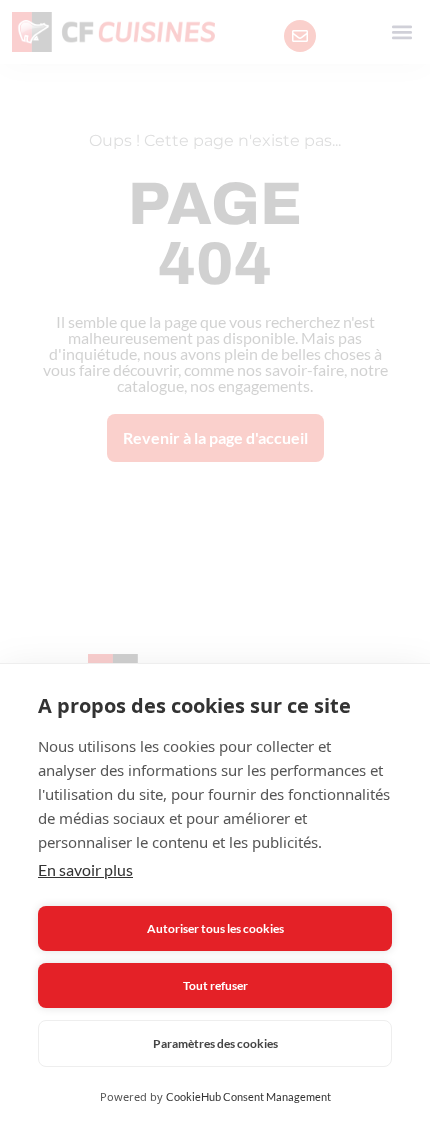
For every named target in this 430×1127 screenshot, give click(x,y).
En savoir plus (85, 869)
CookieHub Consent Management (248, 1096)
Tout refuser (215, 985)
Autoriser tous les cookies (215, 928)
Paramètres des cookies (215, 1043)
